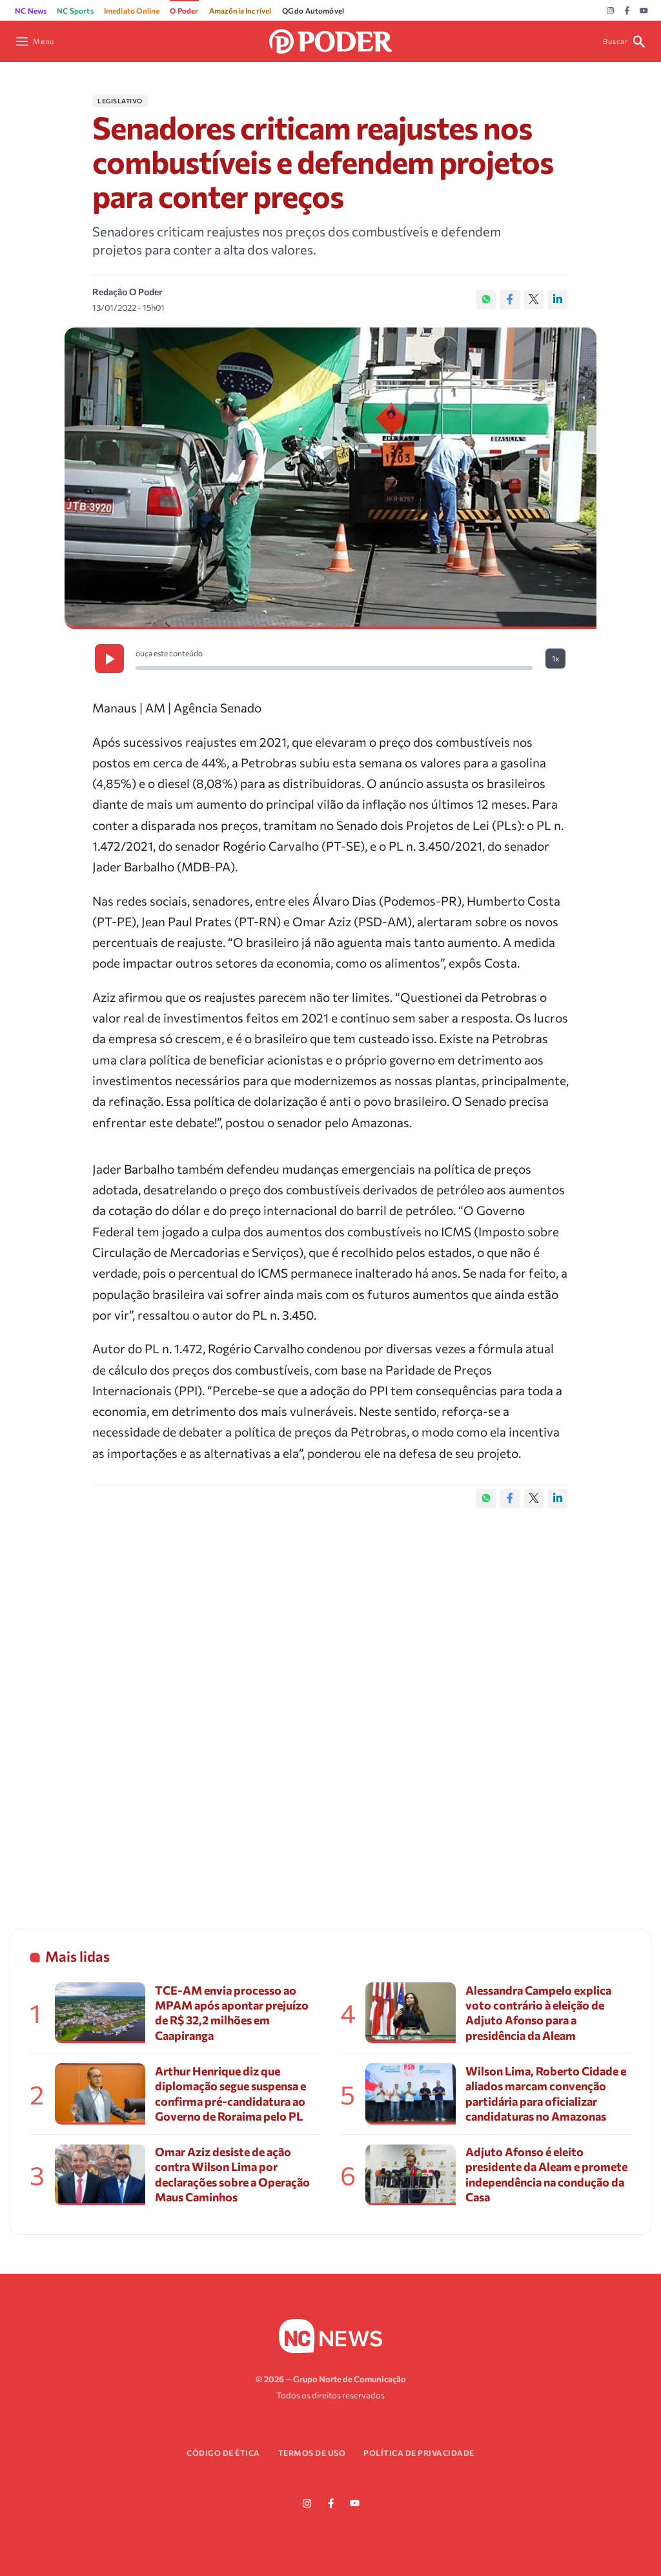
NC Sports (75, 10)
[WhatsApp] (486, 300)
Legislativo (120, 101)
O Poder (184, 10)
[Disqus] (330, 1705)
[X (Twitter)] (534, 300)
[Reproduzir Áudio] (109, 659)
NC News (31, 10)
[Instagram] (610, 11)
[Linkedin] (558, 300)
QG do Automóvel (313, 10)
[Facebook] (627, 11)
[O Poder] (330, 40)
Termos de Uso (312, 2453)
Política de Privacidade (419, 2453)
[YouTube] (644, 11)
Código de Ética (223, 2453)
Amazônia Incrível (240, 10)
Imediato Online (132, 10)
